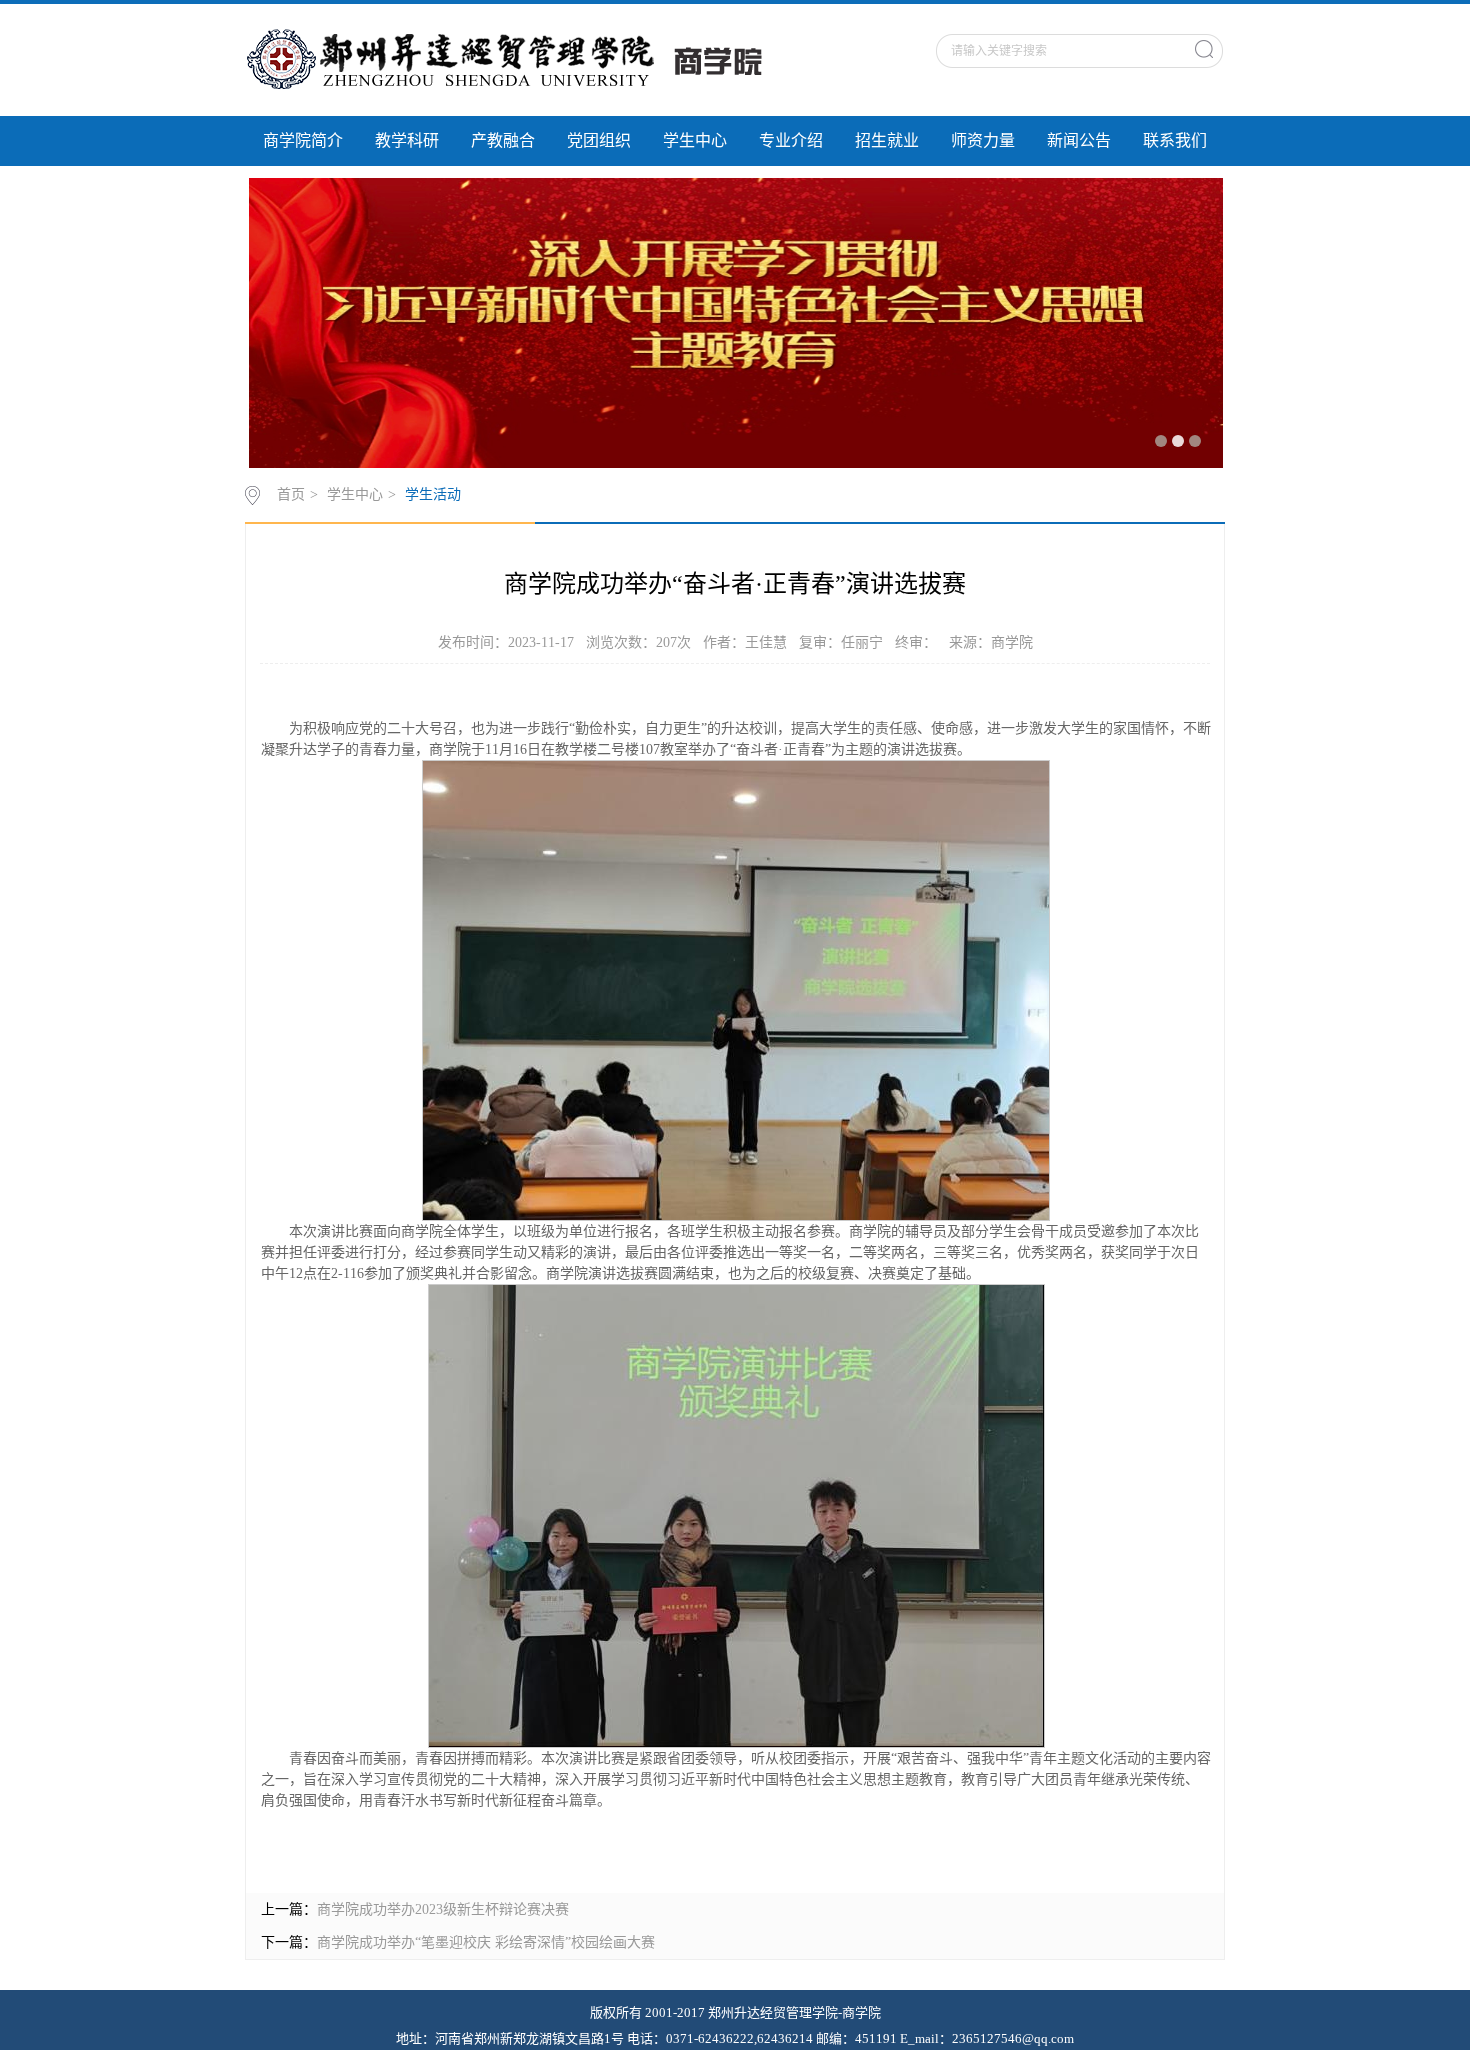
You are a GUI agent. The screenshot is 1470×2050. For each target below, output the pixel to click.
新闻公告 (1079, 140)
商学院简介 (303, 140)
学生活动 (433, 494)
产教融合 (503, 140)
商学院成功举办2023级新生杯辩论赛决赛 (443, 1909)
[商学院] (522, 59)
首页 (291, 494)
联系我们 (1175, 140)
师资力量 (983, 140)
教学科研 (407, 140)
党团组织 (599, 140)
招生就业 (887, 140)
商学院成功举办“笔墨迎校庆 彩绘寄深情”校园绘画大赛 (486, 1942)
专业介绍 (791, 140)
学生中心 (695, 140)
